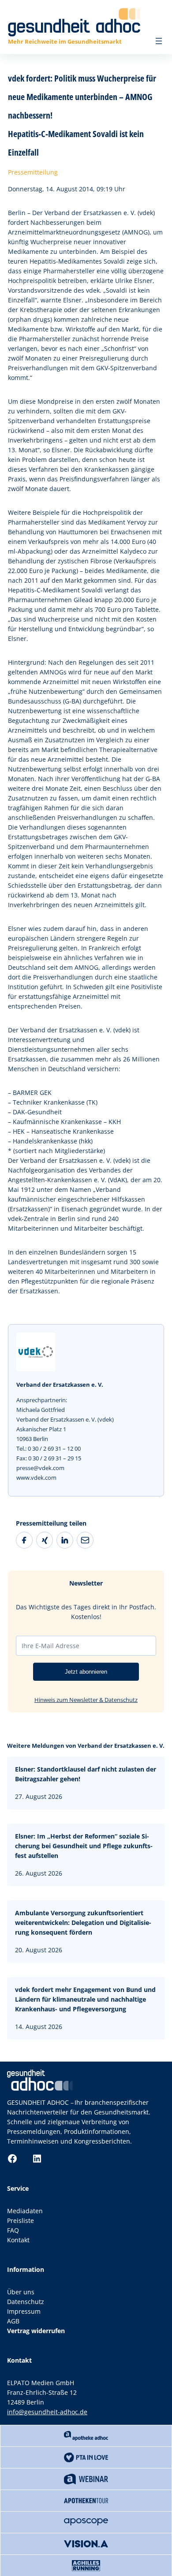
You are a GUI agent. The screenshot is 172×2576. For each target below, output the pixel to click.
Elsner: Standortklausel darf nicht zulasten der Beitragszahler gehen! (86, 1774)
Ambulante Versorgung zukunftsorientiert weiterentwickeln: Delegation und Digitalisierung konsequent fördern (83, 1923)
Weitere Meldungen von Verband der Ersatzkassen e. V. (86, 1746)
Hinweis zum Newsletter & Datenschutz (86, 1700)
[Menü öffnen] (159, 41)
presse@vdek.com (40, 1468)
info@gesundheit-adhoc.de (47, 2412)
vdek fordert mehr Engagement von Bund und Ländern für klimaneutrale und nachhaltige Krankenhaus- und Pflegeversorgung (85, 1999)
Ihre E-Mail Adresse (50, 1646)
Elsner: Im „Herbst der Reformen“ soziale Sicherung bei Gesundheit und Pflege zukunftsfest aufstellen (84, 1846)
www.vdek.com (36, 1478)
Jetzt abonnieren (86, 1672)
